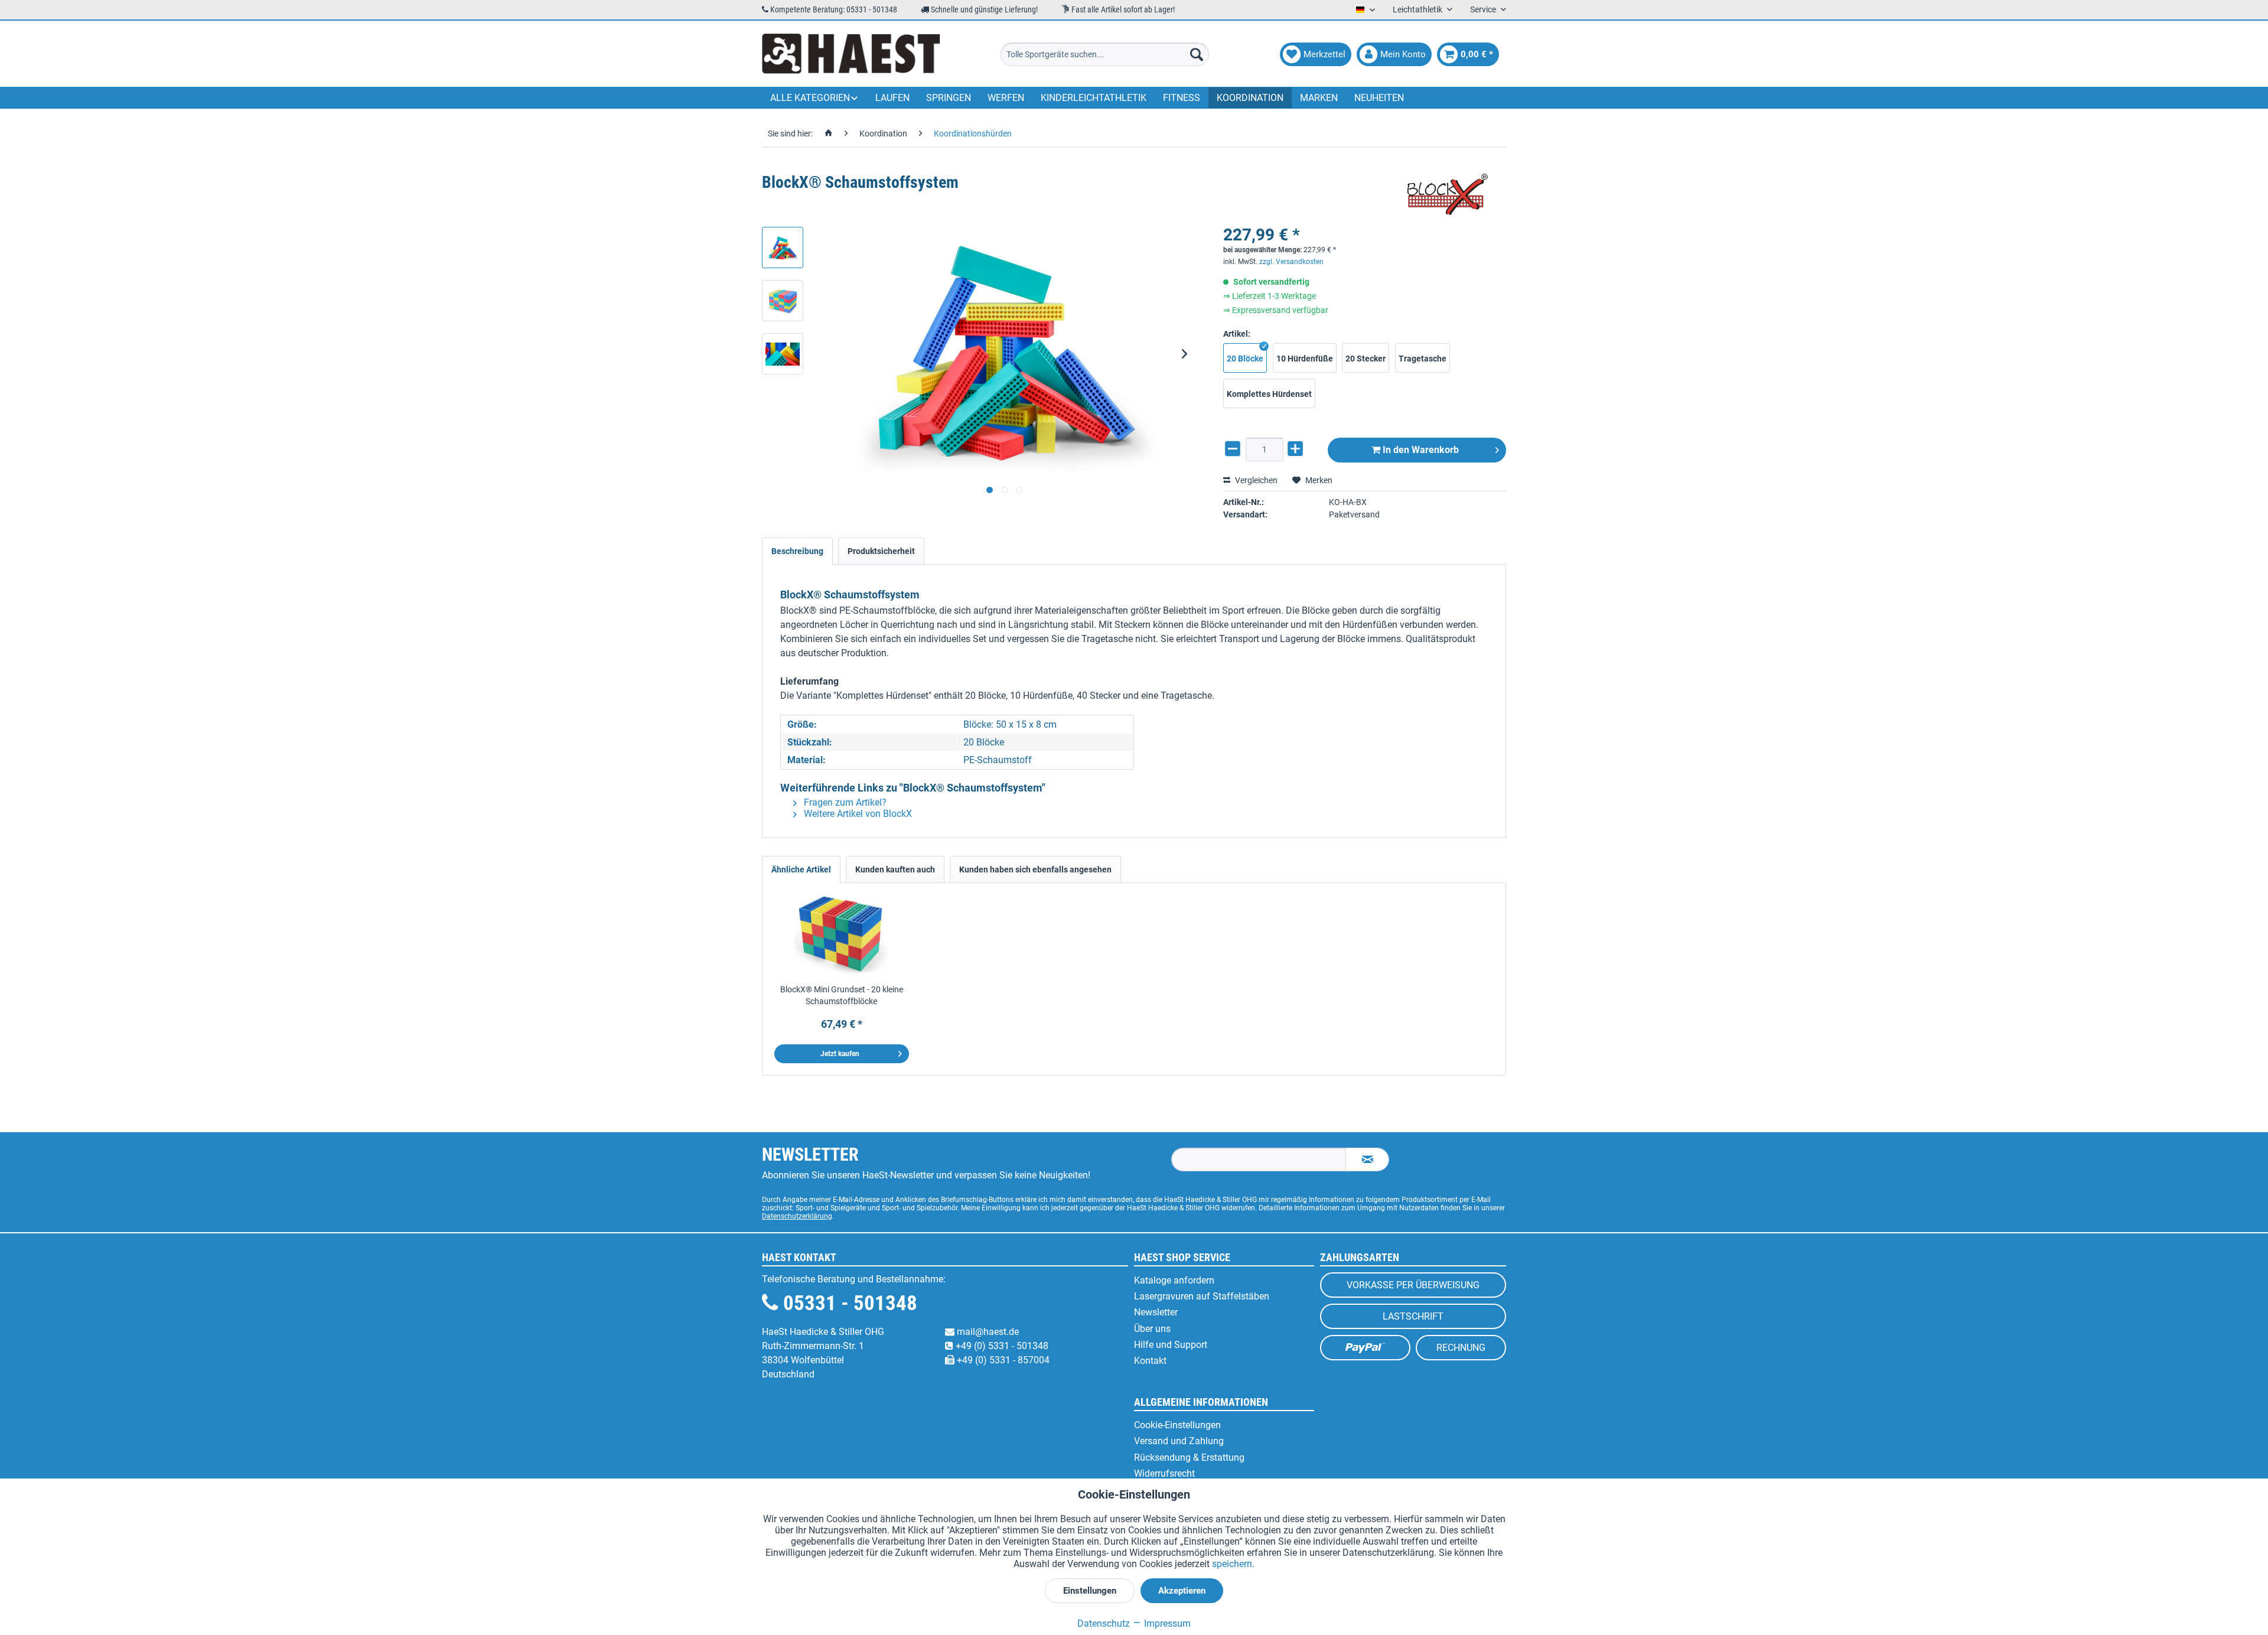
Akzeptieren (1182, 1591)
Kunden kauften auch (895, 869)
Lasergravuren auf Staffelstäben (1202, 1296)
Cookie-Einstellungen (1177, 1425)
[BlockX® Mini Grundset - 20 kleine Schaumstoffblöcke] (842, 936)
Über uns (1152, 1329)
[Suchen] (1197, 54)
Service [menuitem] (1484, 9)
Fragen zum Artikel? (844, 802)
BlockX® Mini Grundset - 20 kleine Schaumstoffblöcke (842, 995)
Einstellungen (1090, 1591)
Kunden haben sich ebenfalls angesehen (1035, 869)
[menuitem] (1105, 54)
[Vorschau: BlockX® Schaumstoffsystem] (783, 247)
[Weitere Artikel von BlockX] (1447, 194)
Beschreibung (797, 551)
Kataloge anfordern (1174, 1280)
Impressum (1166, 1623)
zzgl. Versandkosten (1291, 262)
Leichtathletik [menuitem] (1418, 9)
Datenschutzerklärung (797, 1216)
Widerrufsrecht (1164, 1473)
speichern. (1233, 1564)
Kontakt (1150, 1361)
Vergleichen (1255, 480)
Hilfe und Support (1171, 1345)
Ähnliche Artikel (801, 869)
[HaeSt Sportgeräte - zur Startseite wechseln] (851, 54)
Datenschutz (1104, 1623)
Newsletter (1156, 1312)
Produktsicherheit (881, 551)
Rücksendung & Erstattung (1189, 1458)
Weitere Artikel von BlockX (857, 814)
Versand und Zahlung (1179, 1441)
